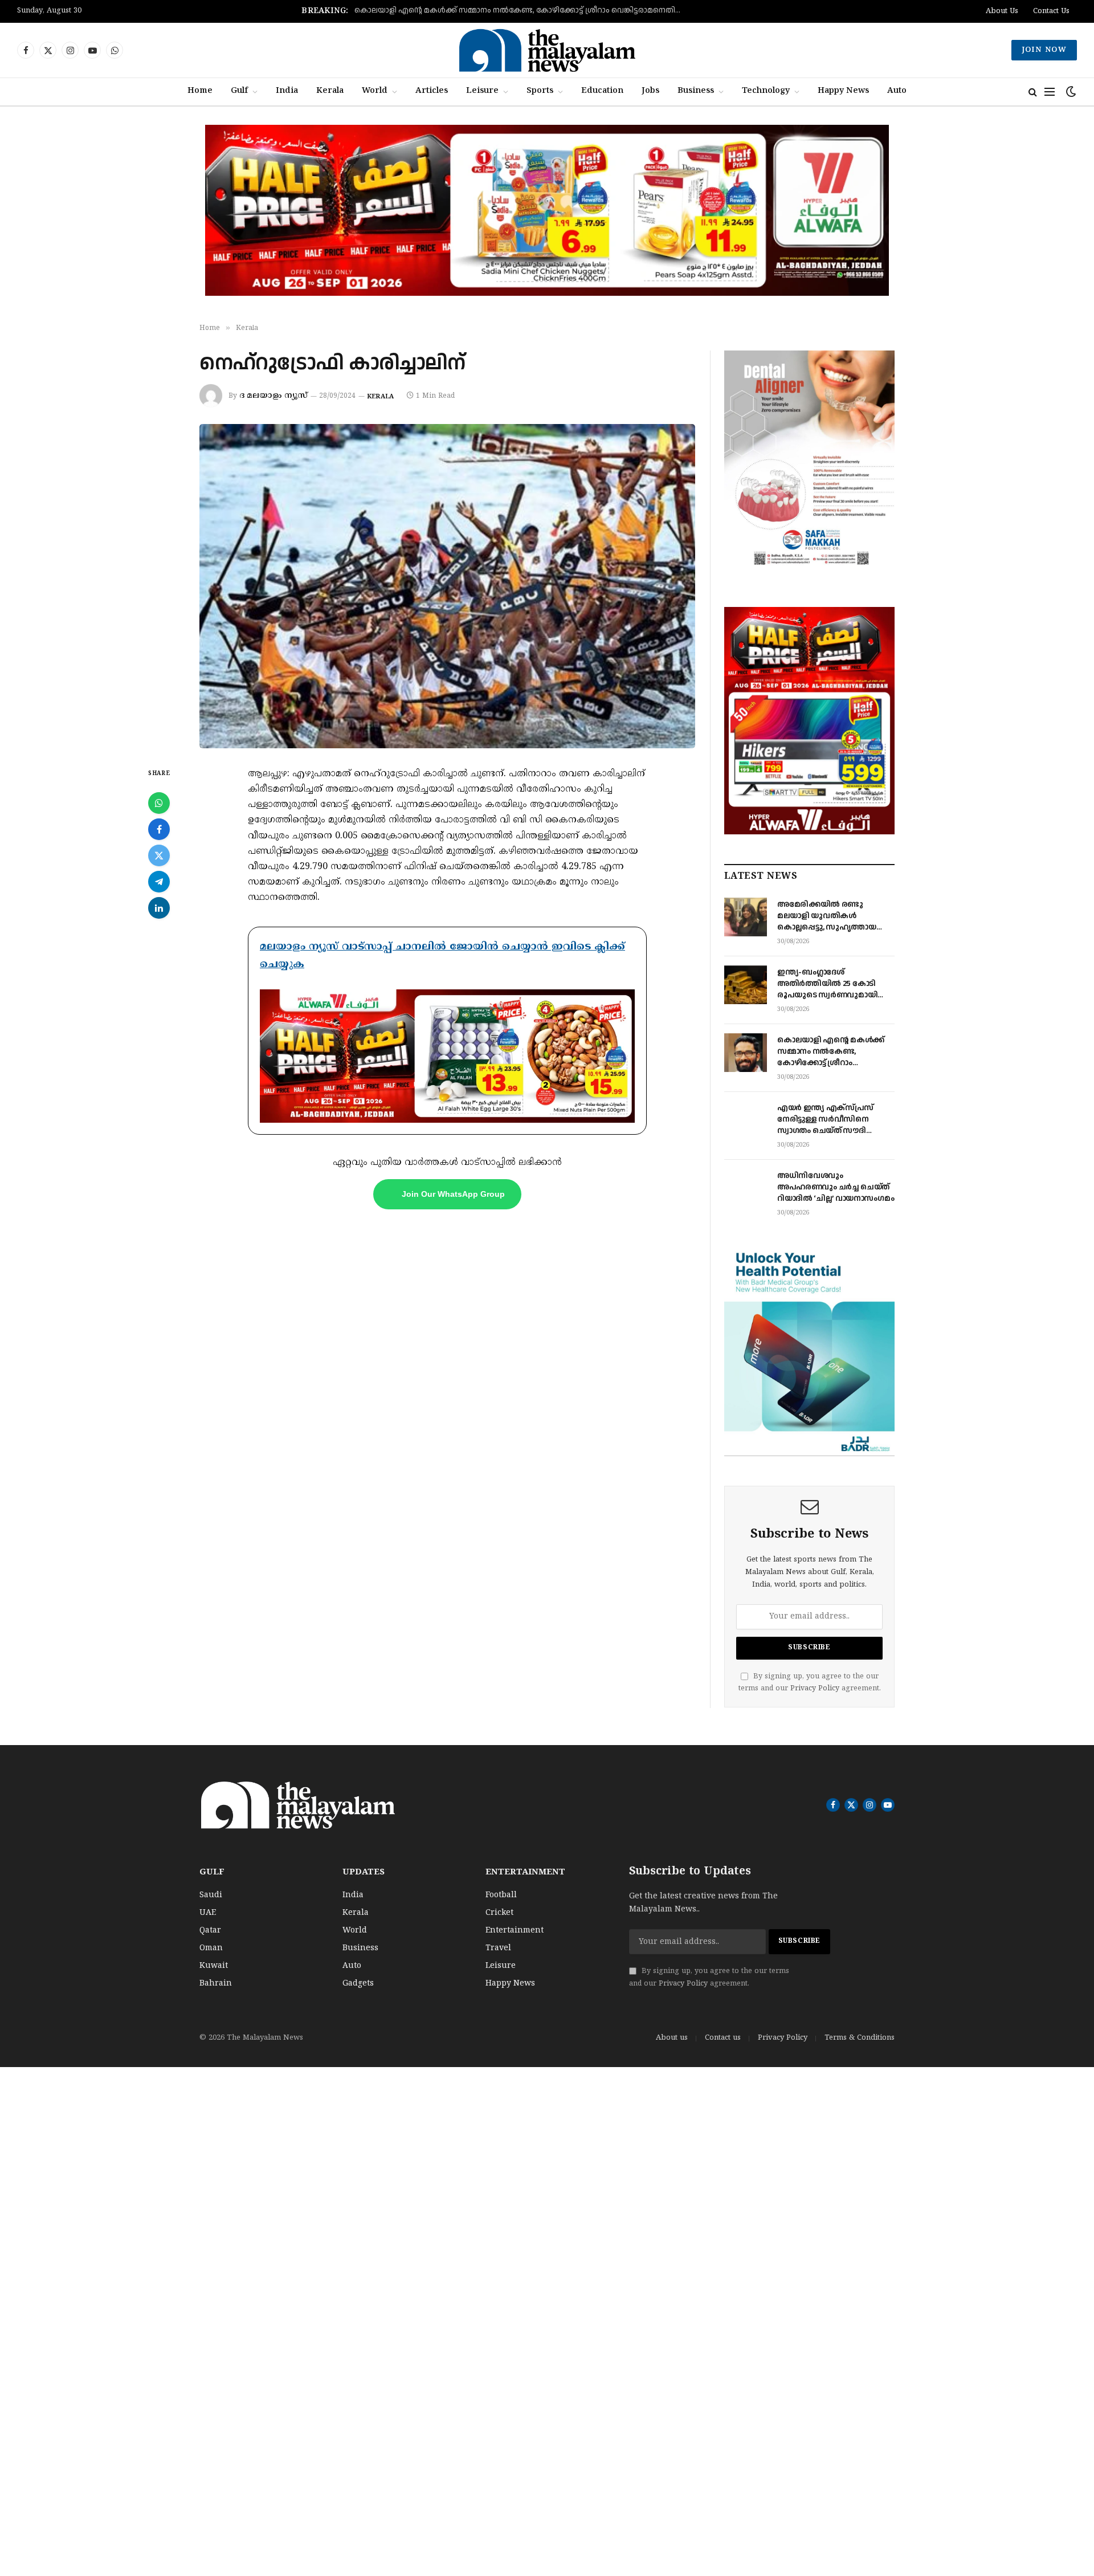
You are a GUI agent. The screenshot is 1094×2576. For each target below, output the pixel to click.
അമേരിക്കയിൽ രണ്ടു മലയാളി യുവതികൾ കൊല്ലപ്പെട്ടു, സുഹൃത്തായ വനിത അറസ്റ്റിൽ (827, 916)
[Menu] (1050, 92)
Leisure (482, 91)
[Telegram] (159, 882)
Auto (897, 91)
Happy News (843, 91)
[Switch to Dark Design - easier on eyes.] (1070, 92)
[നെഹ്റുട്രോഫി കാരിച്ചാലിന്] (447, 586)
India (287, 91)
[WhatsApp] (159, 803)
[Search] (1033, 92)
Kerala (330, 91)
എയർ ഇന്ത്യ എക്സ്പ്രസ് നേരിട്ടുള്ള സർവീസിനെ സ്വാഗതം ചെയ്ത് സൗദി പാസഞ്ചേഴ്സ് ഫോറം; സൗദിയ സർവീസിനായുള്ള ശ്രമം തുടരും (835, 1119)
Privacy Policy (815, 1689)
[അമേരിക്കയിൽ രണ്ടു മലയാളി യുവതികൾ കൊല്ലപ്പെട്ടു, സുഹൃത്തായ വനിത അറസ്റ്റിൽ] (746, 917)
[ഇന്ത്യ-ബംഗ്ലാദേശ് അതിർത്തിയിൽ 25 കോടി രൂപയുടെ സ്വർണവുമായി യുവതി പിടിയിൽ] (746, 985)
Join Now (1044, 50)
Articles (432, 91)
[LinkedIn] (159, 908)
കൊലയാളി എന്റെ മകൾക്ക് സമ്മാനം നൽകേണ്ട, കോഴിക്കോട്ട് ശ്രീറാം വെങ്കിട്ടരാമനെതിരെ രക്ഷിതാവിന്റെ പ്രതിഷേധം (525, 11)
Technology (766, 91)
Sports (540, 91)
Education (602, 91)
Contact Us (1051, 11)
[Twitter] (159, 855)
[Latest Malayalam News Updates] (547, 50)
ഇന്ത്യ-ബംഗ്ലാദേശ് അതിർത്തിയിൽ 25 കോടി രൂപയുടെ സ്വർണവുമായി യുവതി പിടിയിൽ (827, 984)
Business (696, 91)
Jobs (650, 91)
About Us (1002, 11)
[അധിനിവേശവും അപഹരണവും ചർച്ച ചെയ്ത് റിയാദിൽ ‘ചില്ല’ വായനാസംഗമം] (746, 1188)
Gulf (239, 91)
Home (200, 91)
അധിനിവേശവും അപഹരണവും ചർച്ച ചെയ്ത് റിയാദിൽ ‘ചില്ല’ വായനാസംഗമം (836, 1187)
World (375, 91)
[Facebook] (159, 829)
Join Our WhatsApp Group (453, 1194)
